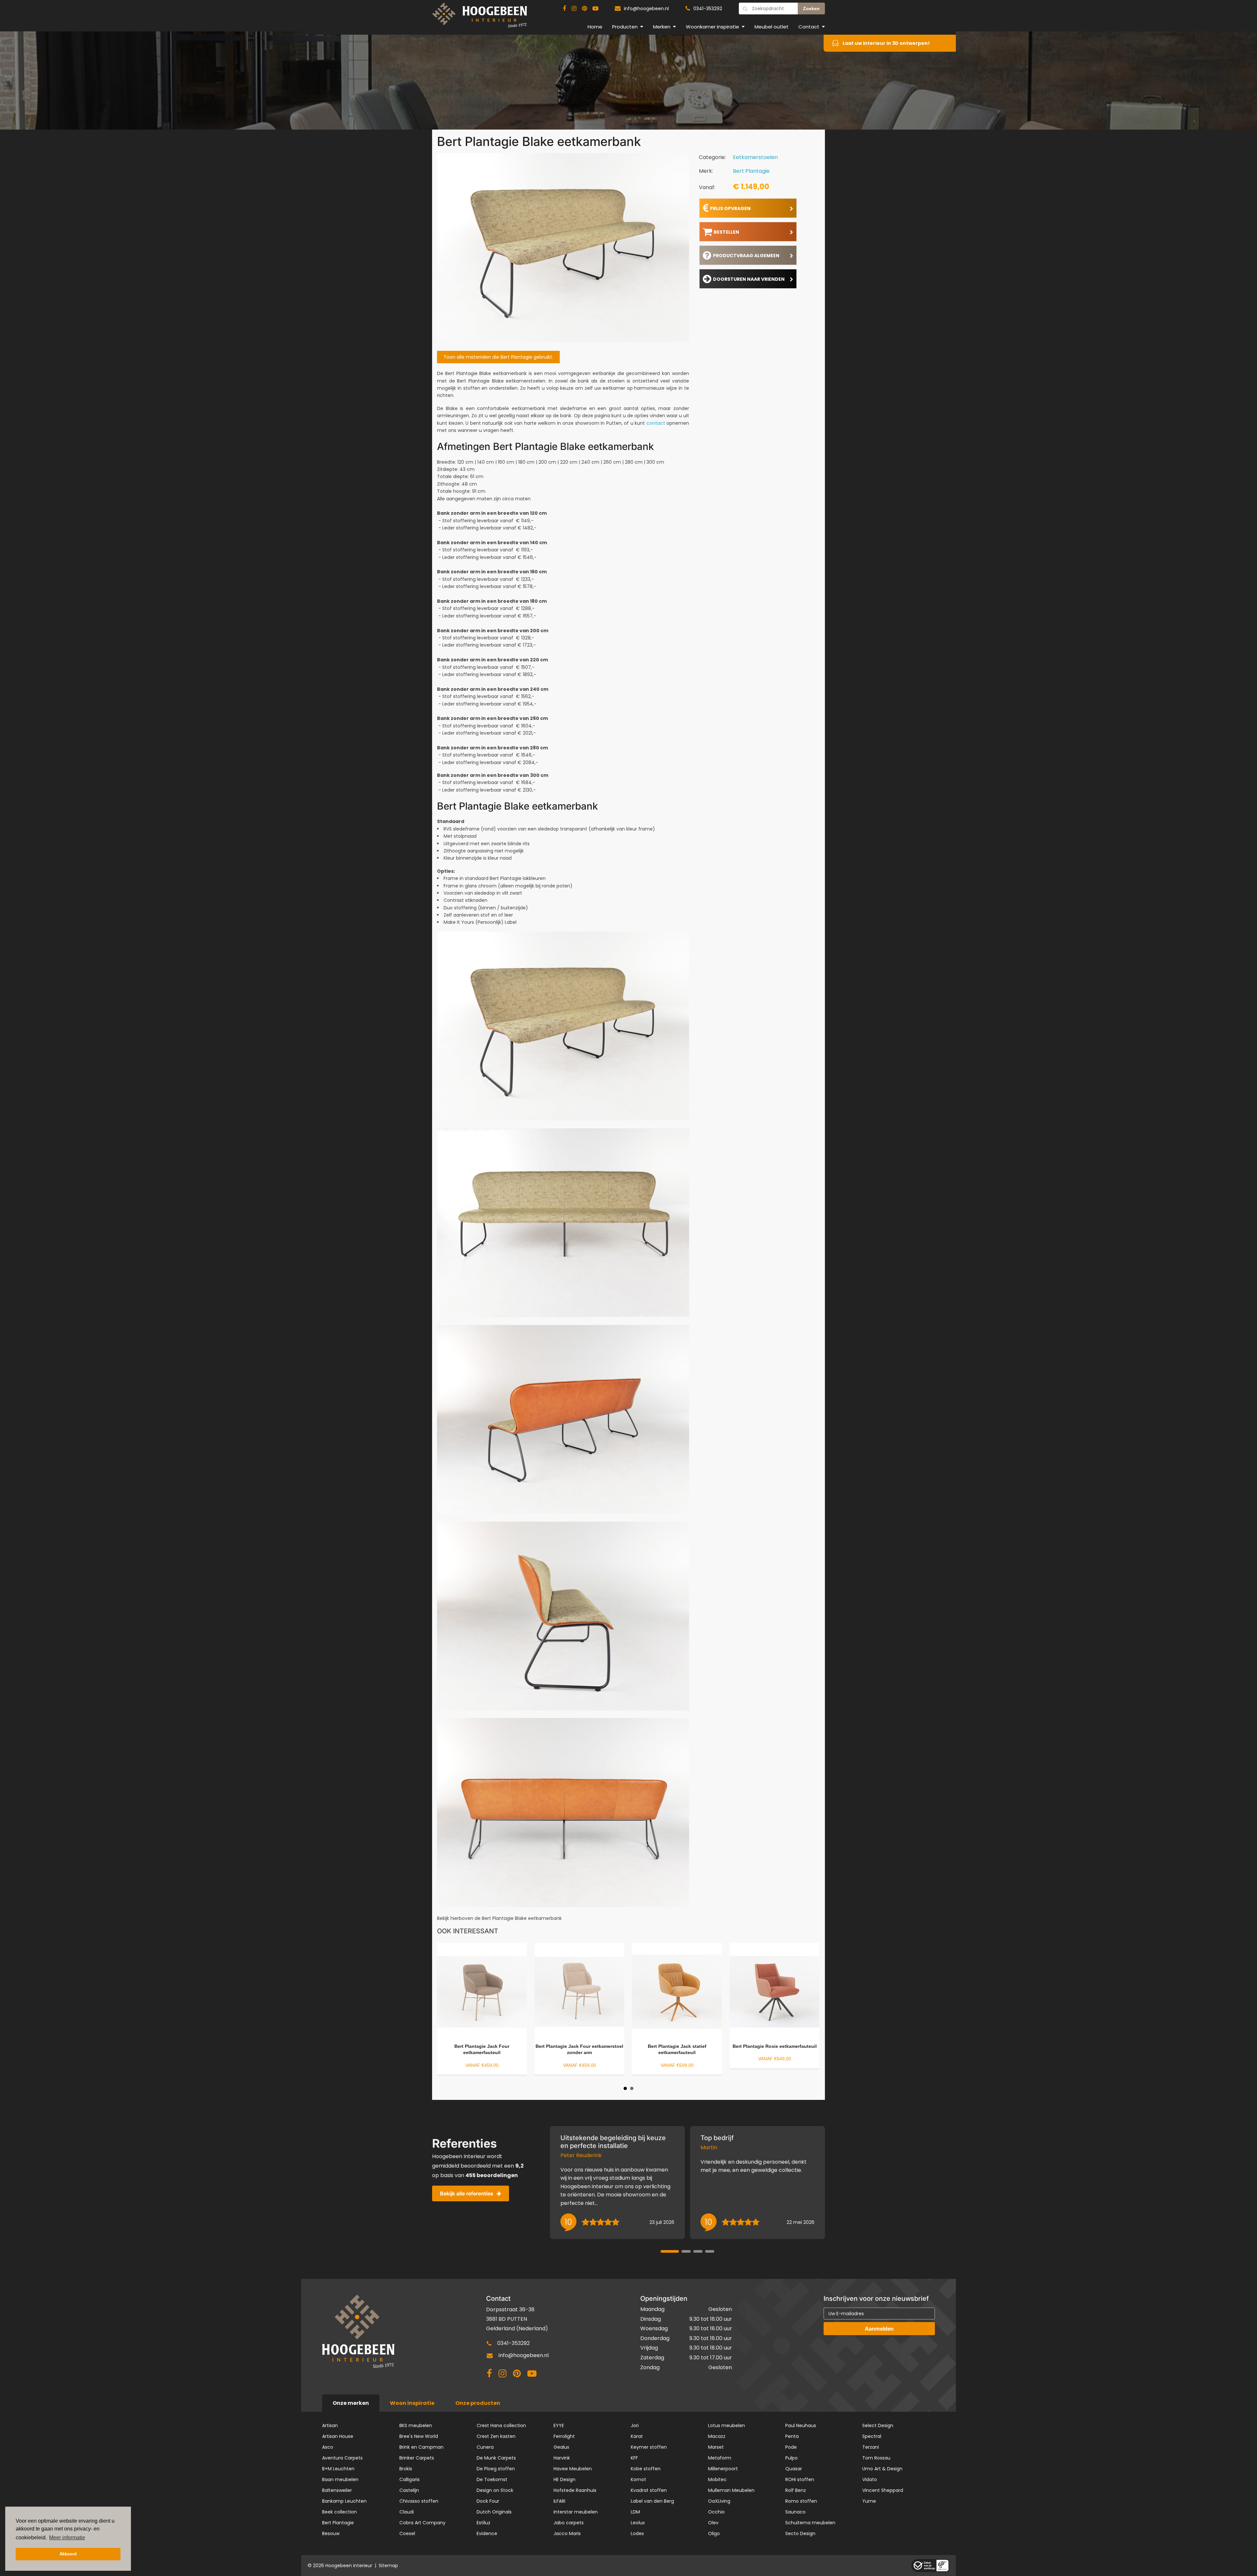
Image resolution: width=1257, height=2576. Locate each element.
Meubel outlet (772, 27)
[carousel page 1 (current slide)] (670, 2251)
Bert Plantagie (751, 171)
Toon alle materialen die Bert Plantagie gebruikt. (498, 357)
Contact (809, 27)
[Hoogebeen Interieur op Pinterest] (584, 9)
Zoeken (811, 9)
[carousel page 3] (698, 2251)
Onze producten (478, 2403)
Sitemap (388, 2566)
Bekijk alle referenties (467, 2193)
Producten (625, 27)
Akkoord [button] (68, 2554)
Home (595, 27)
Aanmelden (879, 2329)
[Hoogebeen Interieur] (480, 18)
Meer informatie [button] (67, 2538)
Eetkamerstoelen (755, 157)
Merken (662, 27)
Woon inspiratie (412, 2403)
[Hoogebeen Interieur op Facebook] (564, 9)
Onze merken (351, 2403)
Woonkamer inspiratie (712, 27)
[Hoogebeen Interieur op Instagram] (574, 9)
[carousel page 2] (686, 2251)
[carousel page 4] (710, 2251)
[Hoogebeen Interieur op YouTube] (595, 9)
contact (656, 423)
